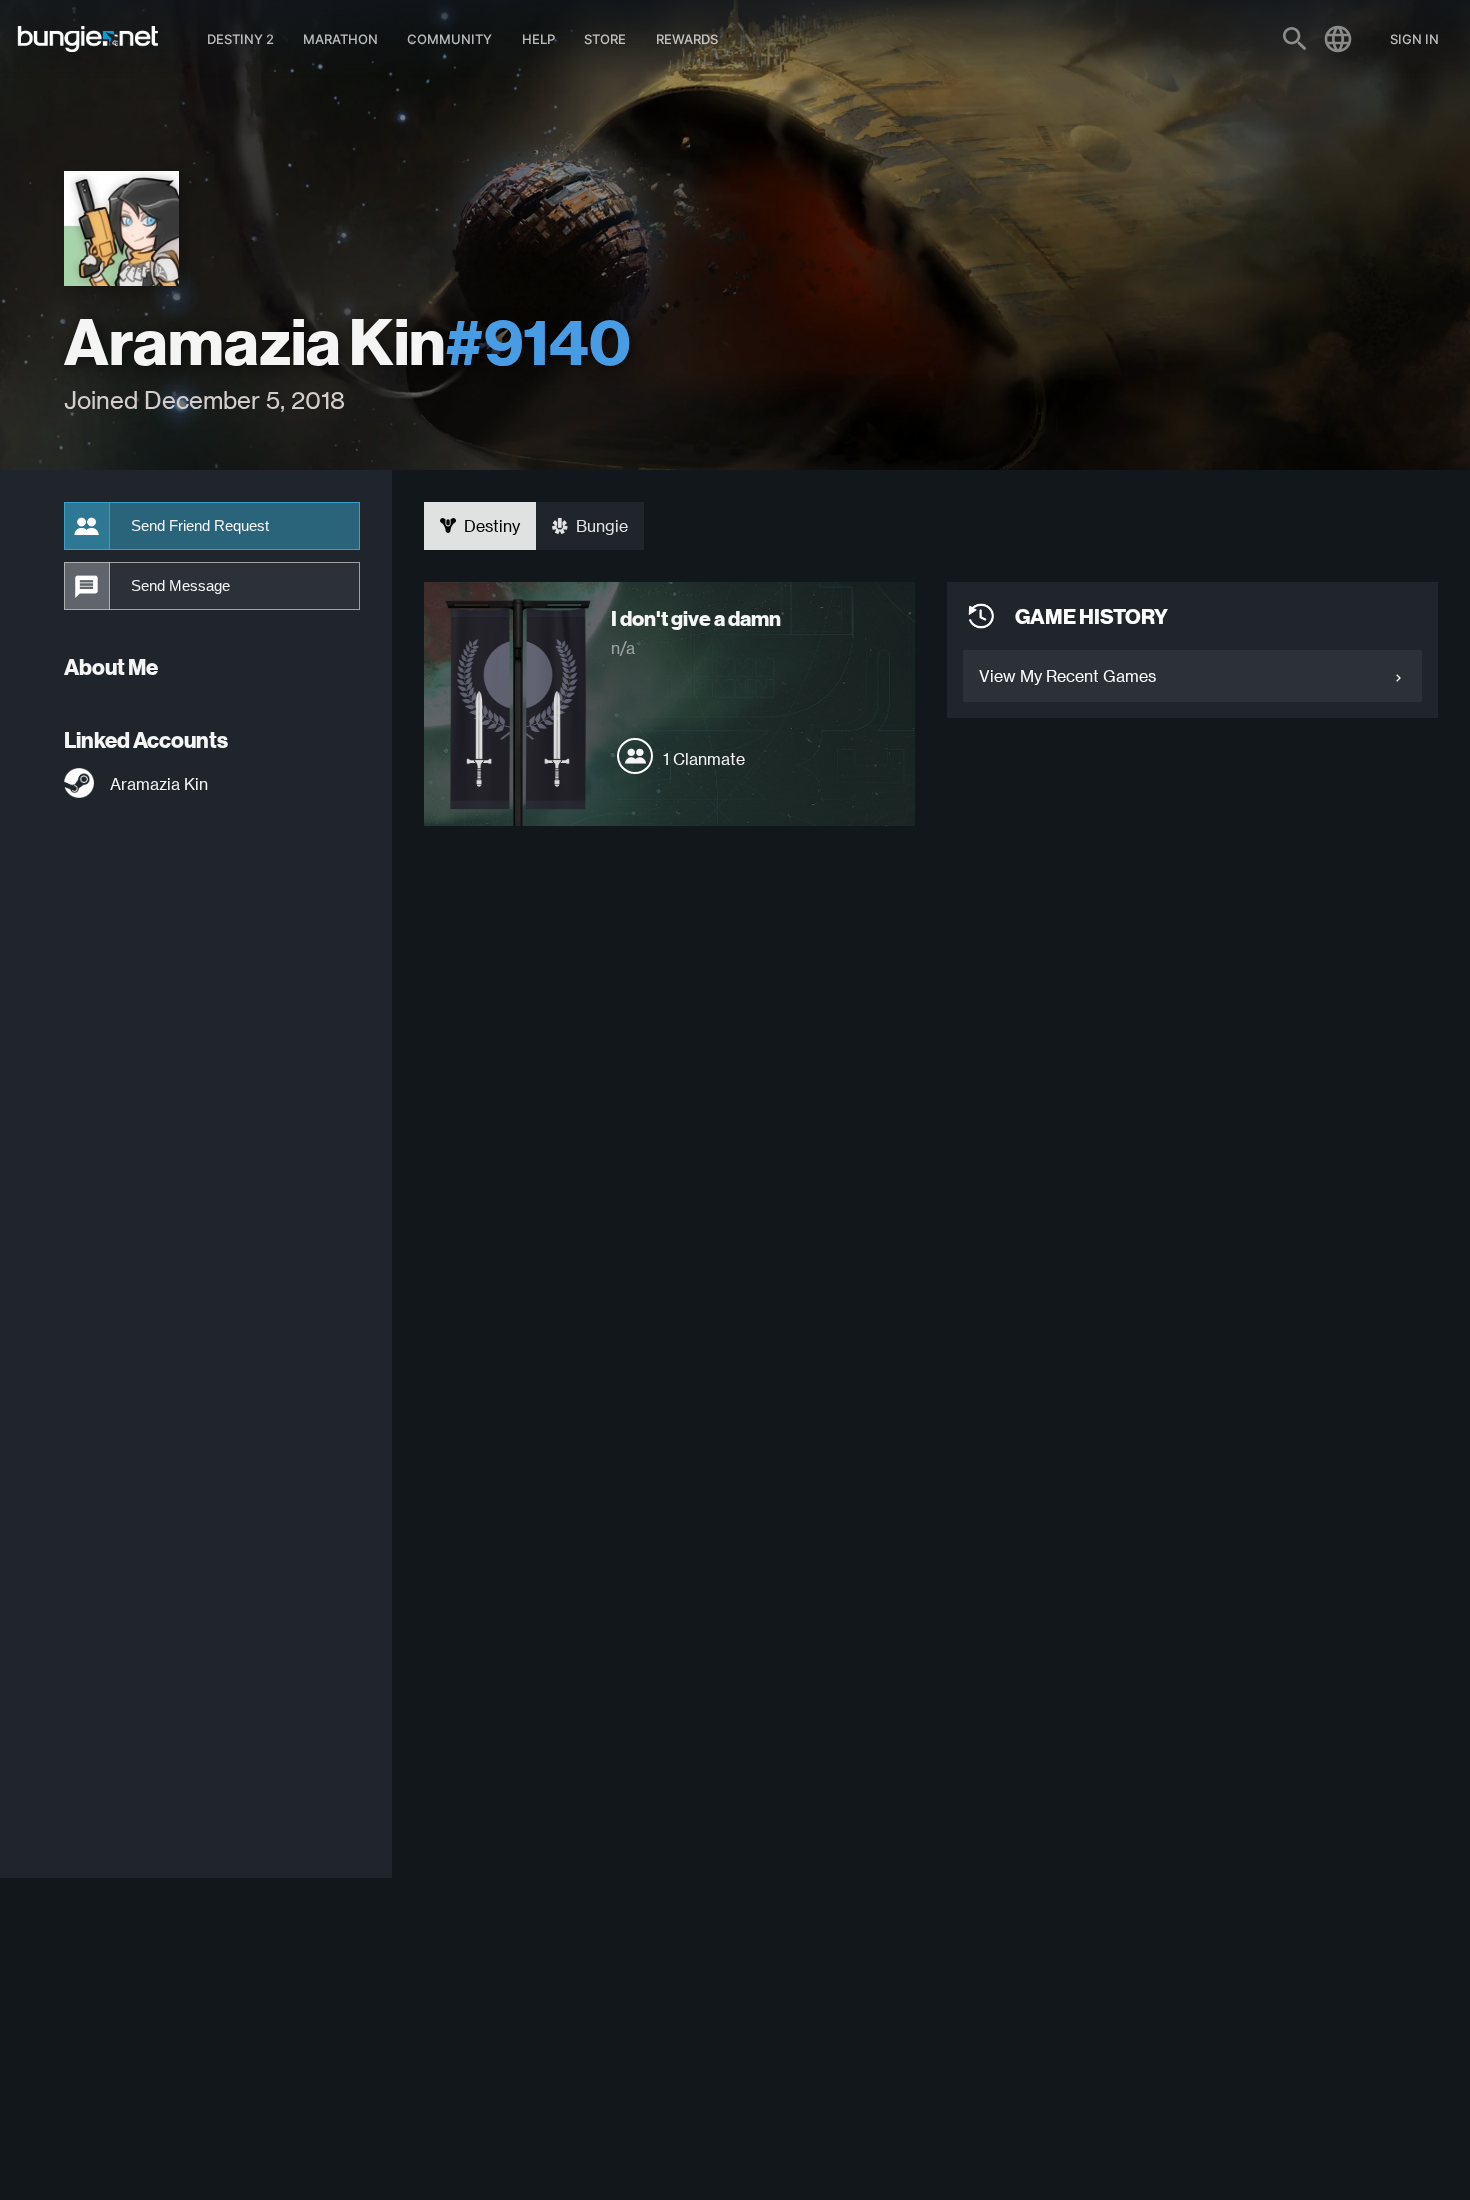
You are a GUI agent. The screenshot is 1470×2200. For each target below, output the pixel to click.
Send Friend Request (200, 526)
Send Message (180, 586)
